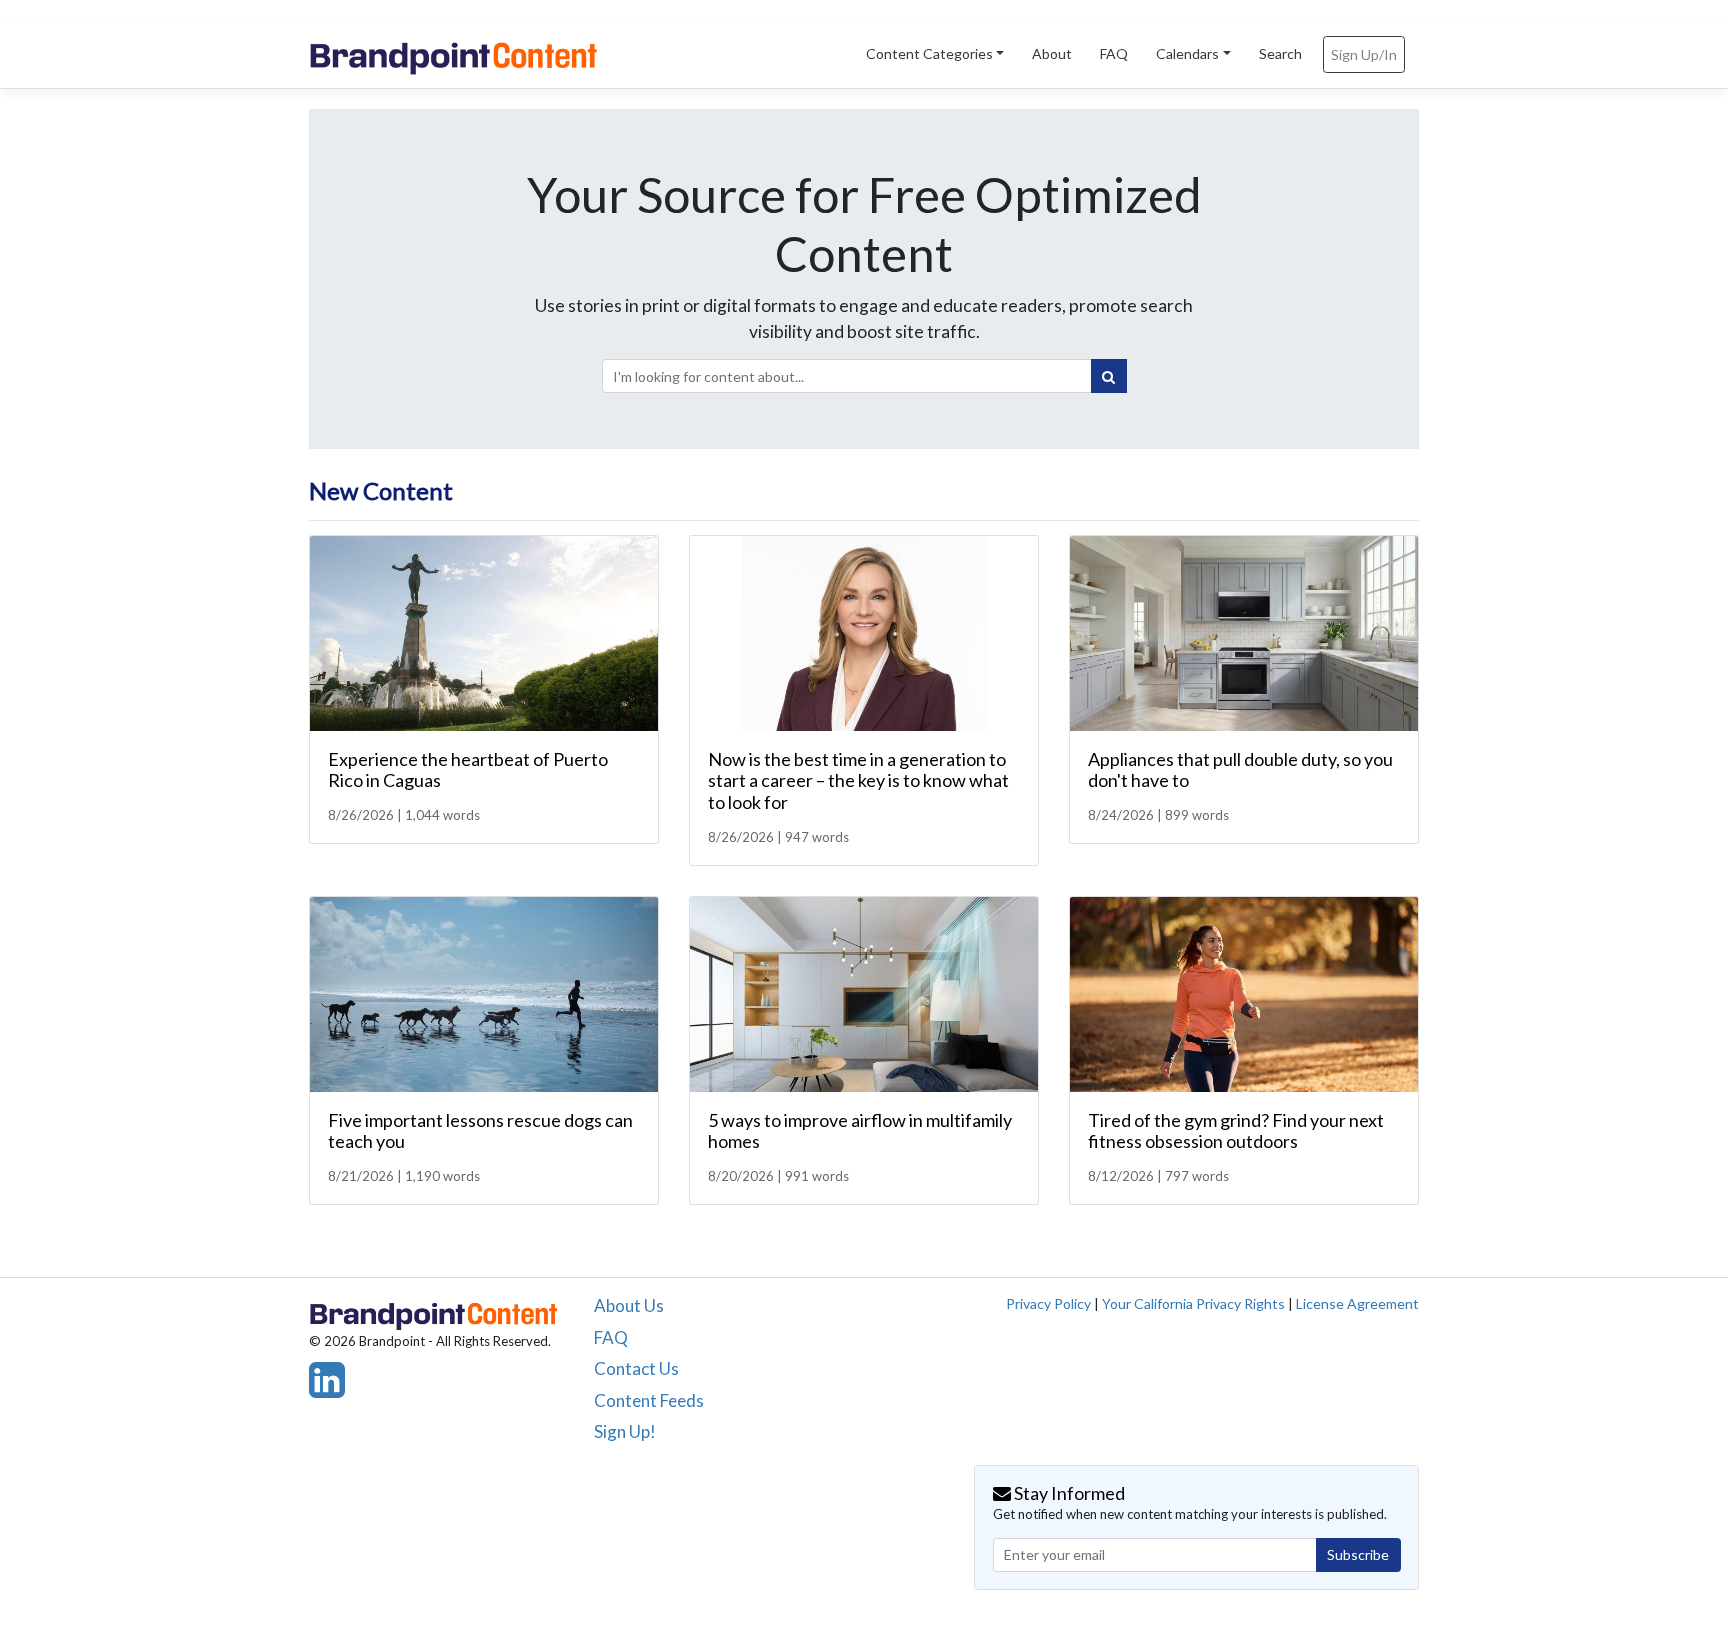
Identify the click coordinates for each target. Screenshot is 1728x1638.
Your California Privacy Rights (1193, 1303)
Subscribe (1358, 1554)
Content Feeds (649, 1400)
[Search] (1109, 376)
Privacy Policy (1048, 1303)
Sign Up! (625, 1431)
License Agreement (1357, 1303)
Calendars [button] (1187, 53)
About (1052, 53)
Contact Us (636, 1368)
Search (1280, 53)
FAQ (1114, 53)
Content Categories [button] (929, 53)
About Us (629, 1305)
